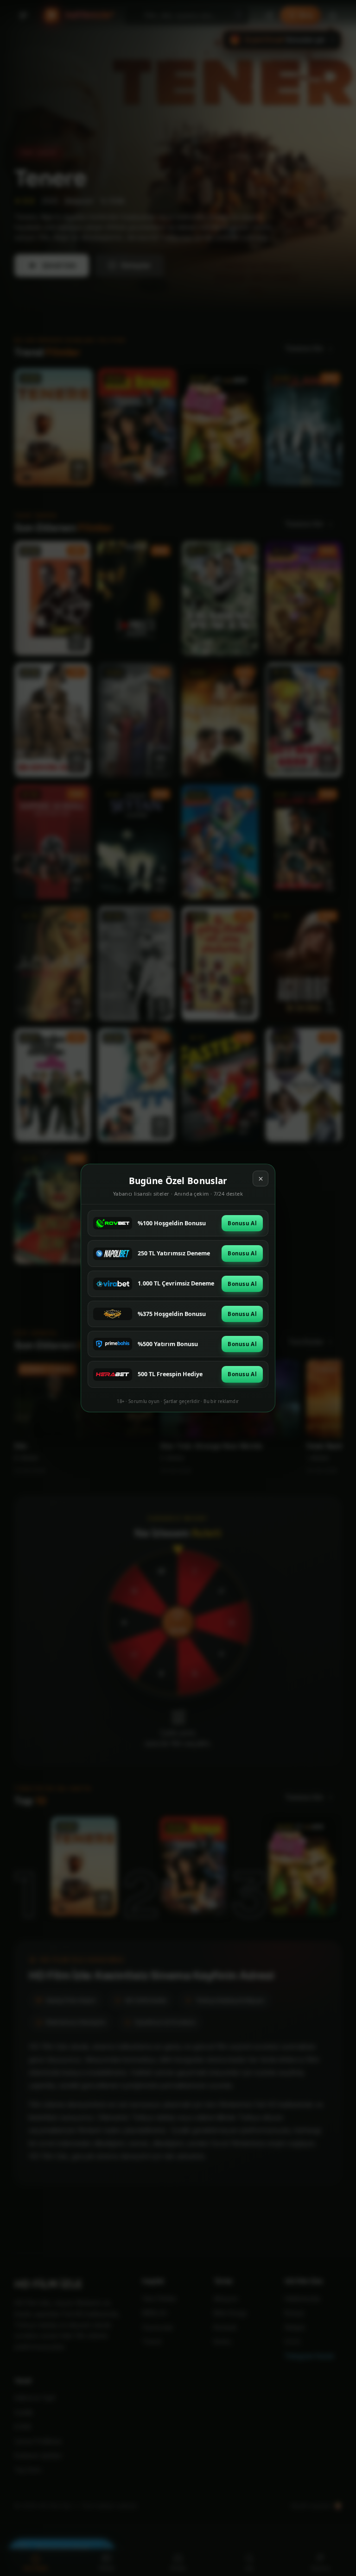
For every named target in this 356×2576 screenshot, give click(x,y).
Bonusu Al (242, 1223)
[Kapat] (261, 1179)
